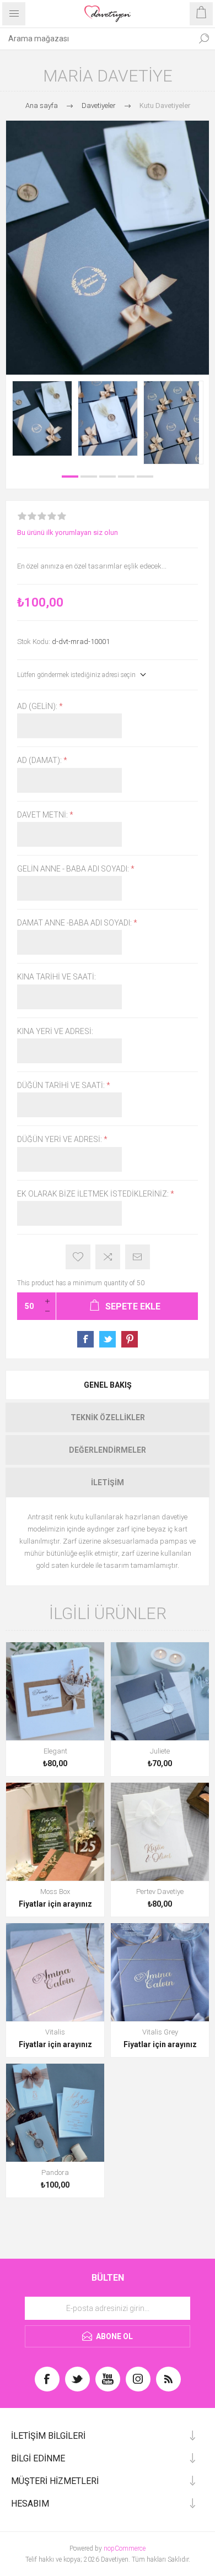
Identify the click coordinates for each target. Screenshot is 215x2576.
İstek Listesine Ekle (78, 1257)
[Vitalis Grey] (160, 1972)
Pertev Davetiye (160, 1892)
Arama (204, 39)
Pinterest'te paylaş (130, 1339)
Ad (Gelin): (38, 706)
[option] (42, 418)
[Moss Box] (55, 1832)
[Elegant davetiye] (55, 1691)
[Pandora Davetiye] (55, 2113)
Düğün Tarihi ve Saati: (62, 1085)
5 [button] (145, 477)
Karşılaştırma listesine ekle (108, 1257)
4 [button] (126, 477)
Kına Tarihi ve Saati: (57, 977)
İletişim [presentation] (108, 1482)
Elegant (55, 1751)
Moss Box (55, 1892)
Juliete (160, 1751)
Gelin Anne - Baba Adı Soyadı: (74, 869)
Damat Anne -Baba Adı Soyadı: (75, 923)
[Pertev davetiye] (160, 1832)
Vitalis (55, 2032)
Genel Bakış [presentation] (108, 1385)
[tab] (108, 1385)
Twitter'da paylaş (108, 1339)
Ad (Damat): (40, 761)
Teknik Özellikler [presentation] (108, 1417)
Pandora (55, 2172)
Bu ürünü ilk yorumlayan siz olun (68, 532)
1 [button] (70, 477)
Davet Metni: (43, 815)
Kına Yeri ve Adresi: (55, 1031)
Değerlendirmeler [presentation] (108, 1450)
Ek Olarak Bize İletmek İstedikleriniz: (94, 1194)
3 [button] (108, 477)
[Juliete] (160, 1691)
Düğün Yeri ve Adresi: (60, 1140)
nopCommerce (125, 2548)
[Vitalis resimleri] (55, 1972)
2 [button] (89, 477)
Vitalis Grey (160, 2032)
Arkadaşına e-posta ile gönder (138, 1257)
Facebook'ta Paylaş (85, 1339)
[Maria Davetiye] (42, 418)
